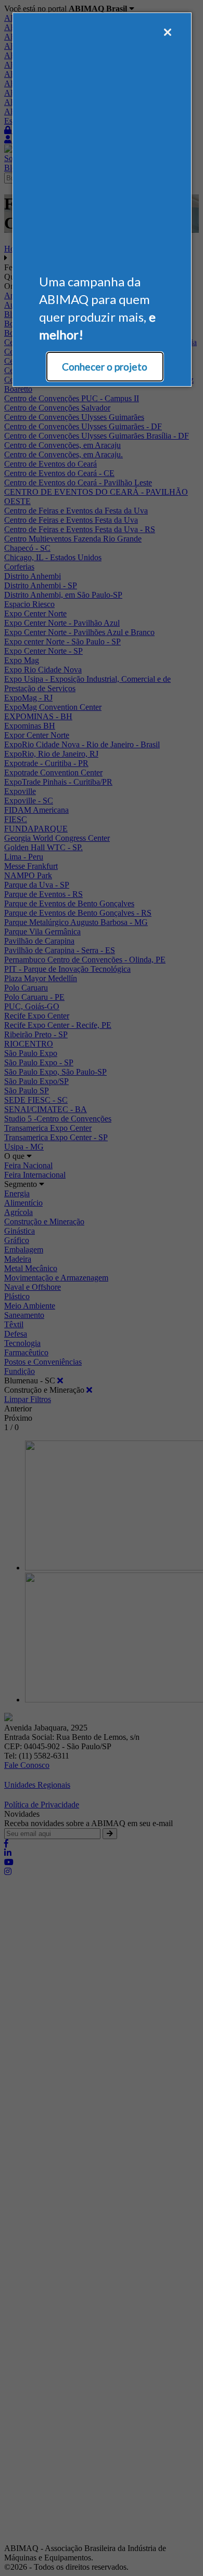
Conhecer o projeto (105, 367)
